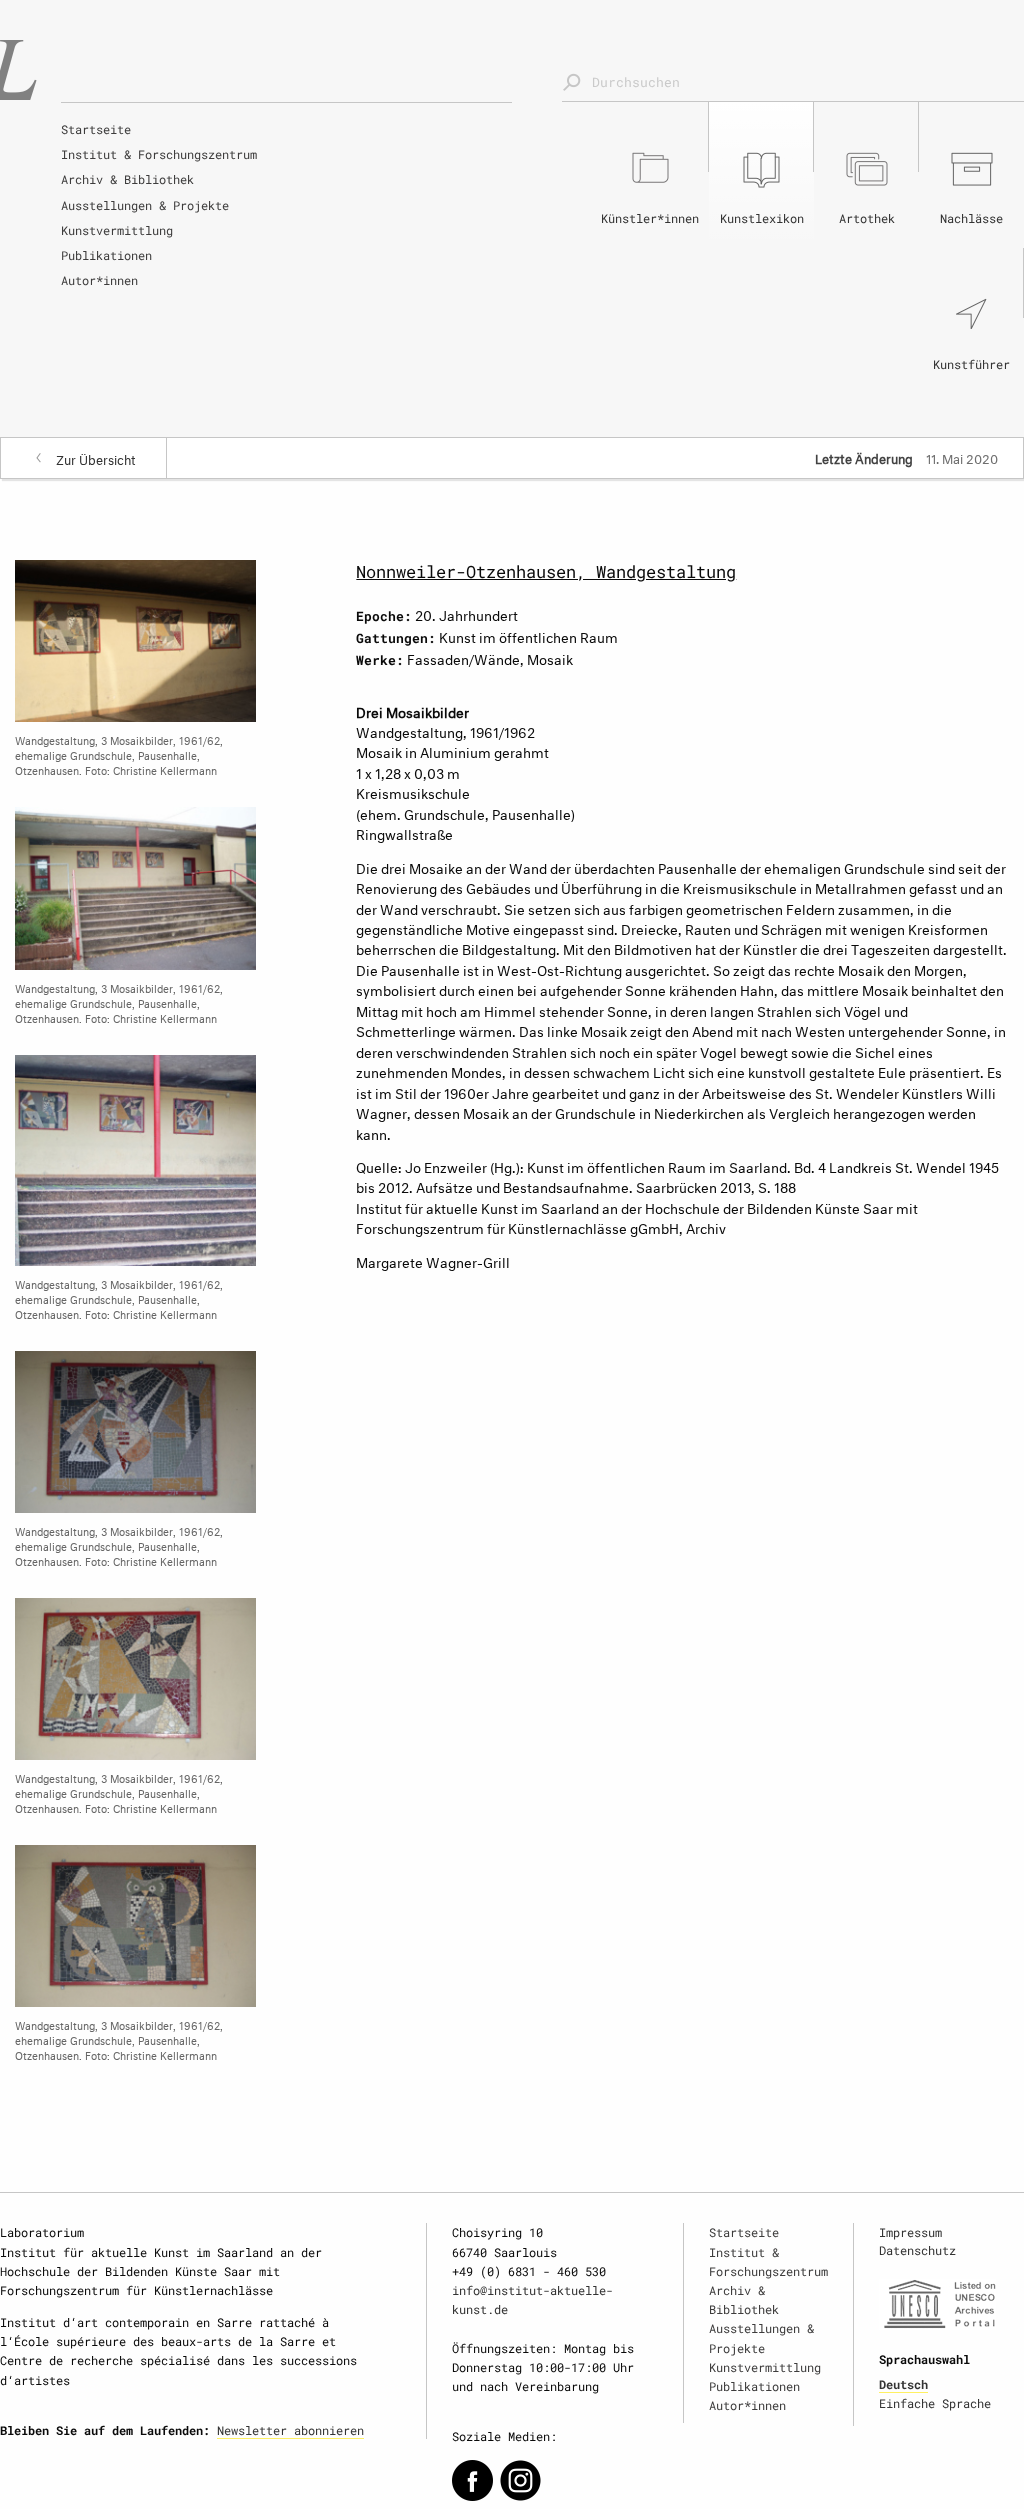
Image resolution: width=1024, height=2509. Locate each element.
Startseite (96, 129)
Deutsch (903, 2384)
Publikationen (106, 255)
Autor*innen (99, 280)
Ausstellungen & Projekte (145, 205)
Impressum (910, 2232)
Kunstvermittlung (117, 230)
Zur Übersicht (96, 458)
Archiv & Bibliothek (127, 179)
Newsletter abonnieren (290, 2430)
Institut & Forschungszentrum (159, 154)
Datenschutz (917, 2250)
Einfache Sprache (935, 2403)
